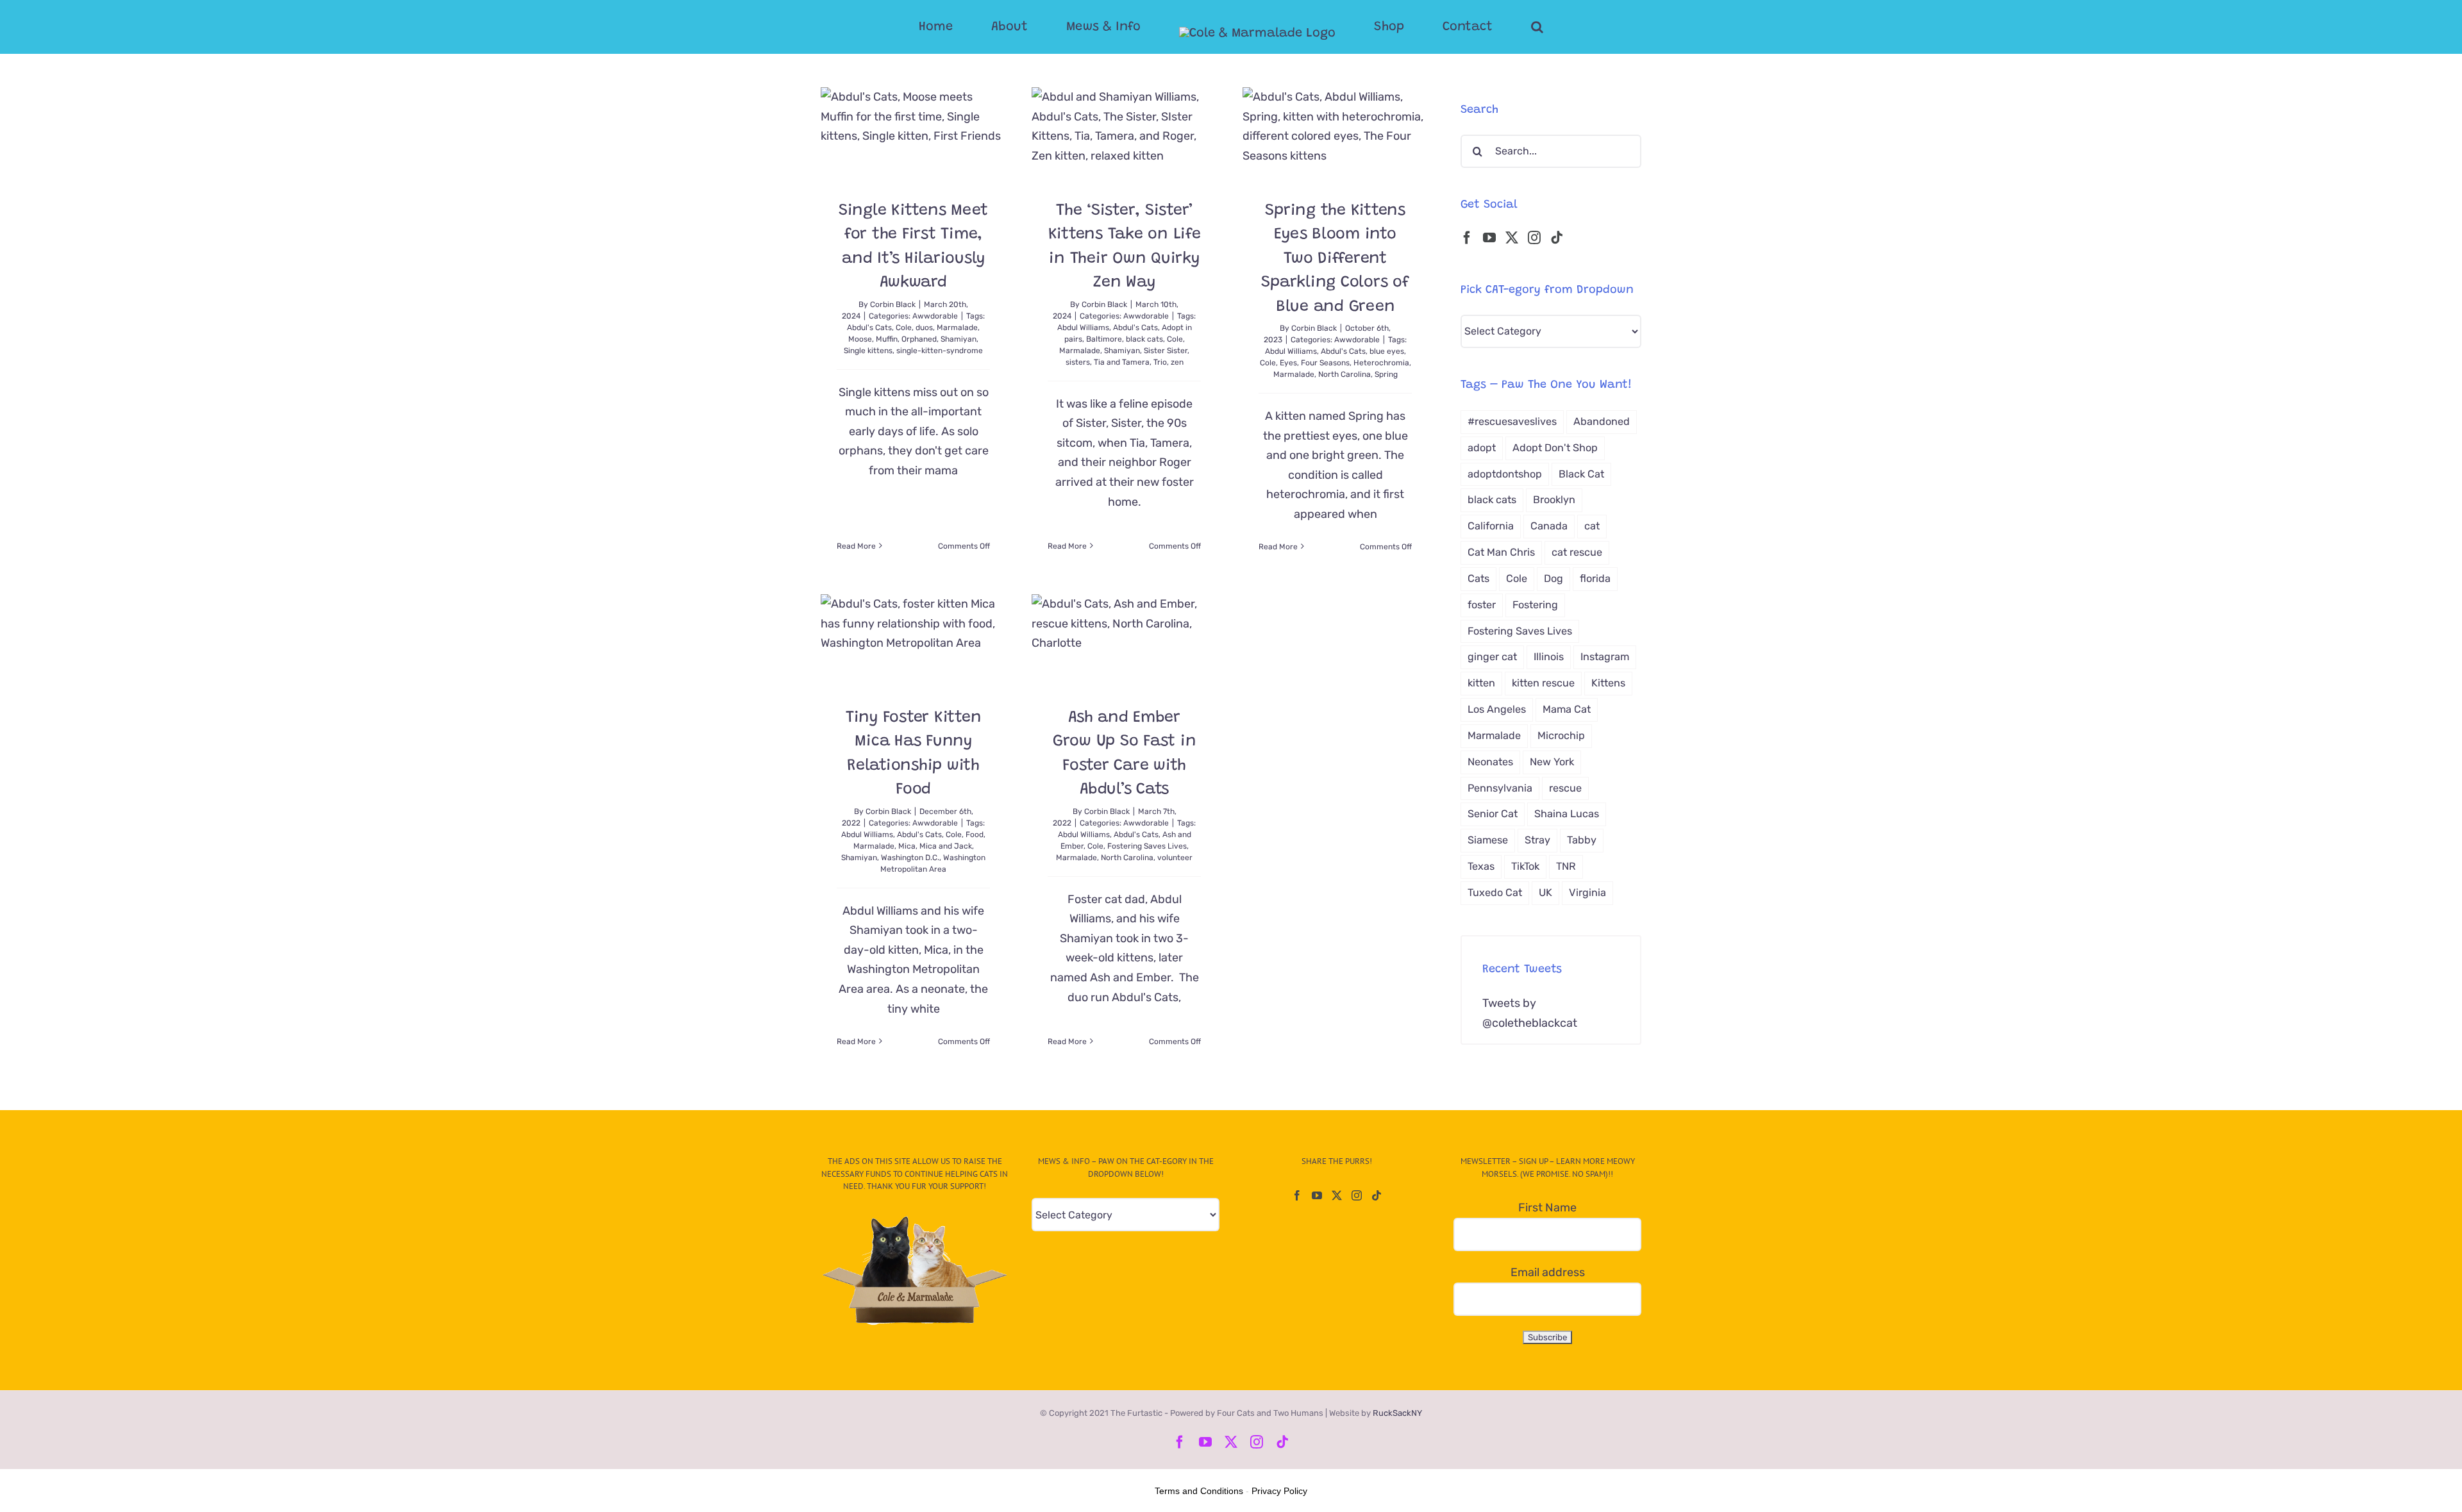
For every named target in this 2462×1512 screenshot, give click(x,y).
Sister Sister (1166, 351)
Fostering (1535, 605)
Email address (1548, 1272)
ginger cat (1492, 657)
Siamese (1488, 840)
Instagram (1605, 657)
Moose (860, 339)
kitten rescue (1543, 683)
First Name (1547, 1208)
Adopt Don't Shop (1555, 448)
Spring (1386, 374)
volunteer (1175, 858)
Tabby (1582, 840)
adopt (1482, 448)
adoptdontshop (1505, 474)
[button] (1486, 27)
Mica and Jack (946, 846)
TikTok (1525, 866)
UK (1545, 893)
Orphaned (919, 339)
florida (1595, 578)
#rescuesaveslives (1512, 421)
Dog (1553, 578)
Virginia (1587, 893)
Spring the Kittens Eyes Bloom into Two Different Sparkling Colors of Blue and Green (1335, 259)
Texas (1481, 866)
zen (1177, 362)
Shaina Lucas (1567, 814)
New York (1552, 762)
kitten (1481, 683)
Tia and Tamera (1122, 362)
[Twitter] (1512, 238)
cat (1592, 526)
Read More (856, 546)
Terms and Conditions (1199, 1491)
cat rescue (1577, 552)
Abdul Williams (1083, 328)
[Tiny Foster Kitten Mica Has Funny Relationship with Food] (913, 641)
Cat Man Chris (1501, 552)
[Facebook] (1467, 238)
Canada (1549, 526)
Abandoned (1602, 421)
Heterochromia (1381, 363)
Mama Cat (1567, 709)
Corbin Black (893, 304)
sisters (1078, 362)
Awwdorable (935, 316)
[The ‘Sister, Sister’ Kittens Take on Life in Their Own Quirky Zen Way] (1124, 134)
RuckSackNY (1397, 1413)
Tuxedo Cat (1495, 893)
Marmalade (957, 328)
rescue (1565, 788)
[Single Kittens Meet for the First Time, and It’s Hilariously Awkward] (913, 134)
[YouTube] (1489, 238)
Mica (907, 846)
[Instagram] (1534, 238)
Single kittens (868, 351)
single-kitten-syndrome (940, 351)
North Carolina (1344, 374)
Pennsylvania (1500, 788)
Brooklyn (1554, 500)
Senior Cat (1493, 814)
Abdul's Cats (869, 328)
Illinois (1549, 657)
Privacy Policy (1279, 1491)
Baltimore (1104, 339)
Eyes (1288, 363)
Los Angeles (1497, 709)
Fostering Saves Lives (1147, 846)
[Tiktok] (1557, 238)
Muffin (887, 339)
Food (975, 835)
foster (1482, 605)
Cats (1478, 578)
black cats (1144, 339)
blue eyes (1387, 351)
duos (924, 328)
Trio (1160, 362)
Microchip (1561, 735)
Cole (904, 328)
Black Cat (1581, 474)
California (1491, 526)
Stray (1537, 840)
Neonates (1490, 762)
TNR (1566, 866)
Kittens (1608, 683)
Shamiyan (959, 339)
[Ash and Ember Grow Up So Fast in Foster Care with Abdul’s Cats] (1124, 641)
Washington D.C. (910, 858)
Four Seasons (1325, 363)
